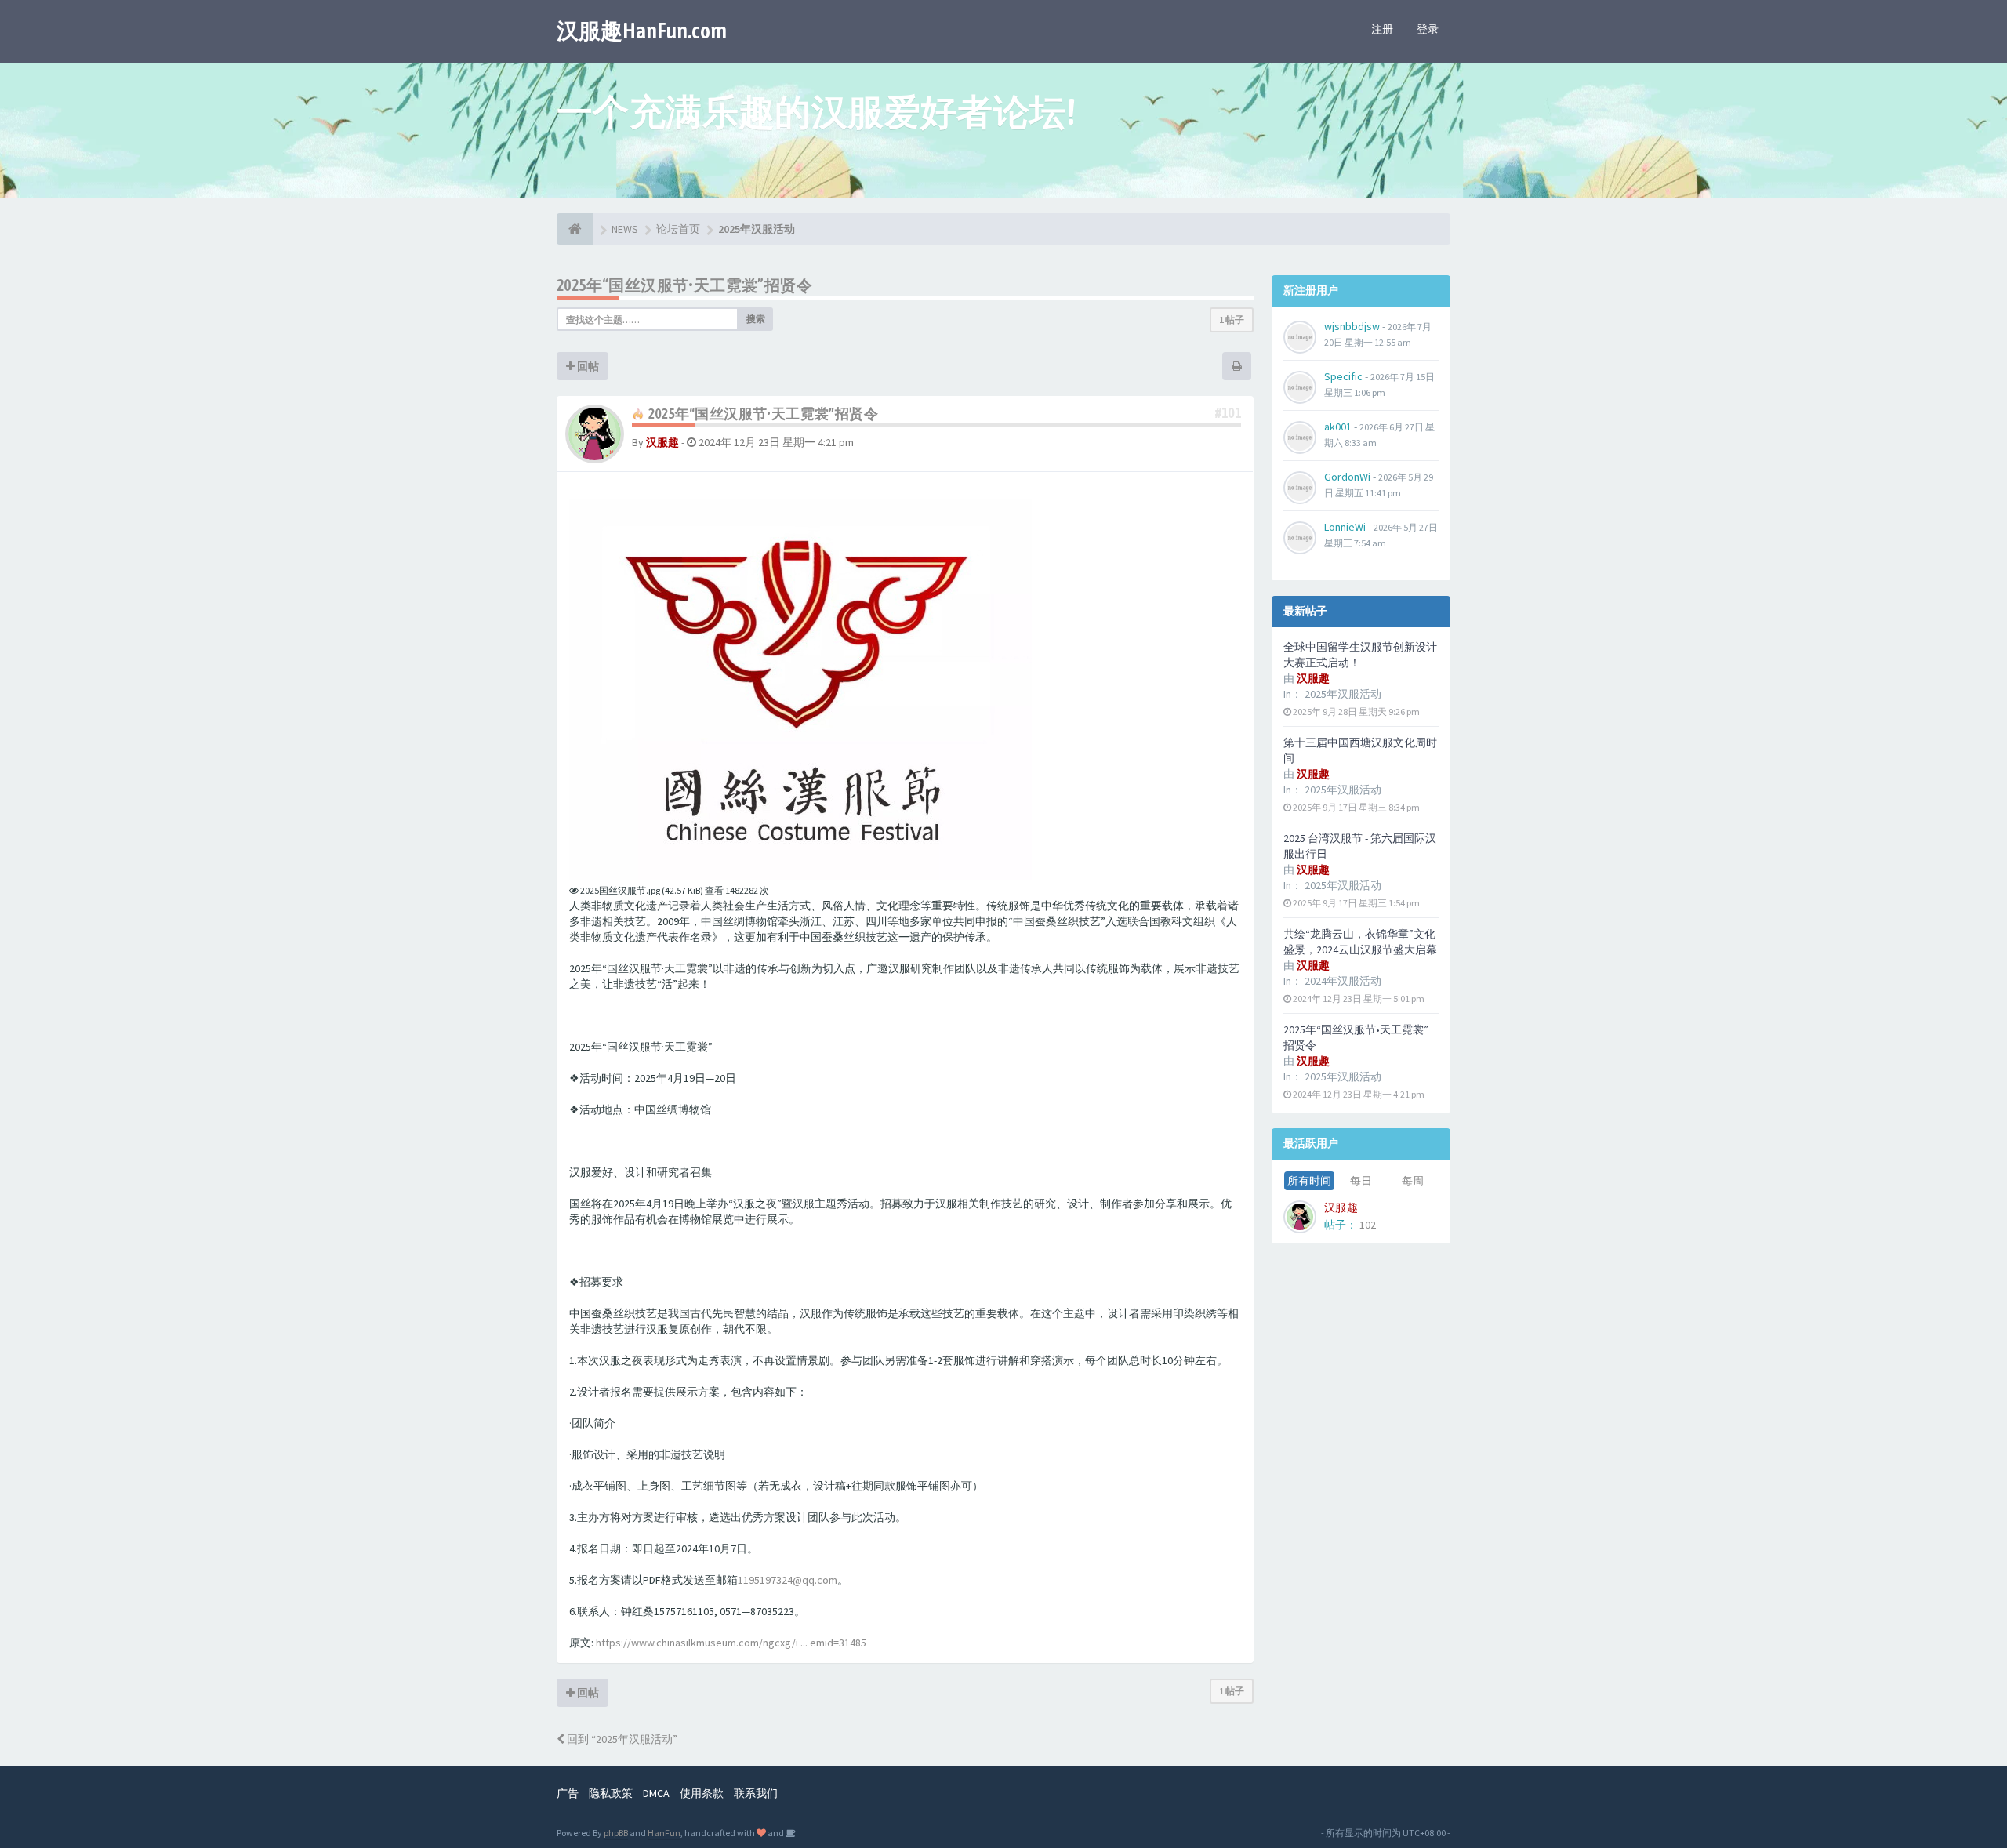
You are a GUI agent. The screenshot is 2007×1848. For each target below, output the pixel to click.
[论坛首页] (575, 229)
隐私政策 (611, 1793)
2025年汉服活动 (1343, 694)
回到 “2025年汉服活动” (621, 1739)
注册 (1382, 29)
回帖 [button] (587, 366)
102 (1368, 1225)
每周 (1413, 1181)
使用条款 (702, 1793)
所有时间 (1309, 1181)
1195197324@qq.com (788, 1580)
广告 (568, 1793)
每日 (1361, 1181)
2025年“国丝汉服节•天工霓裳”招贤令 (684, 285)
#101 (1229, 413)
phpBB (616, 1833)
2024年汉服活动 (1343, 981)
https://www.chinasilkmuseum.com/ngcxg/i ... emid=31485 (731, 1643)
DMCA (656, 1793)
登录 (1428, 29)
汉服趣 (662, 442)
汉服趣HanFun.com (642, 31)
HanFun (664, 1833)
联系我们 (756, 1793)
